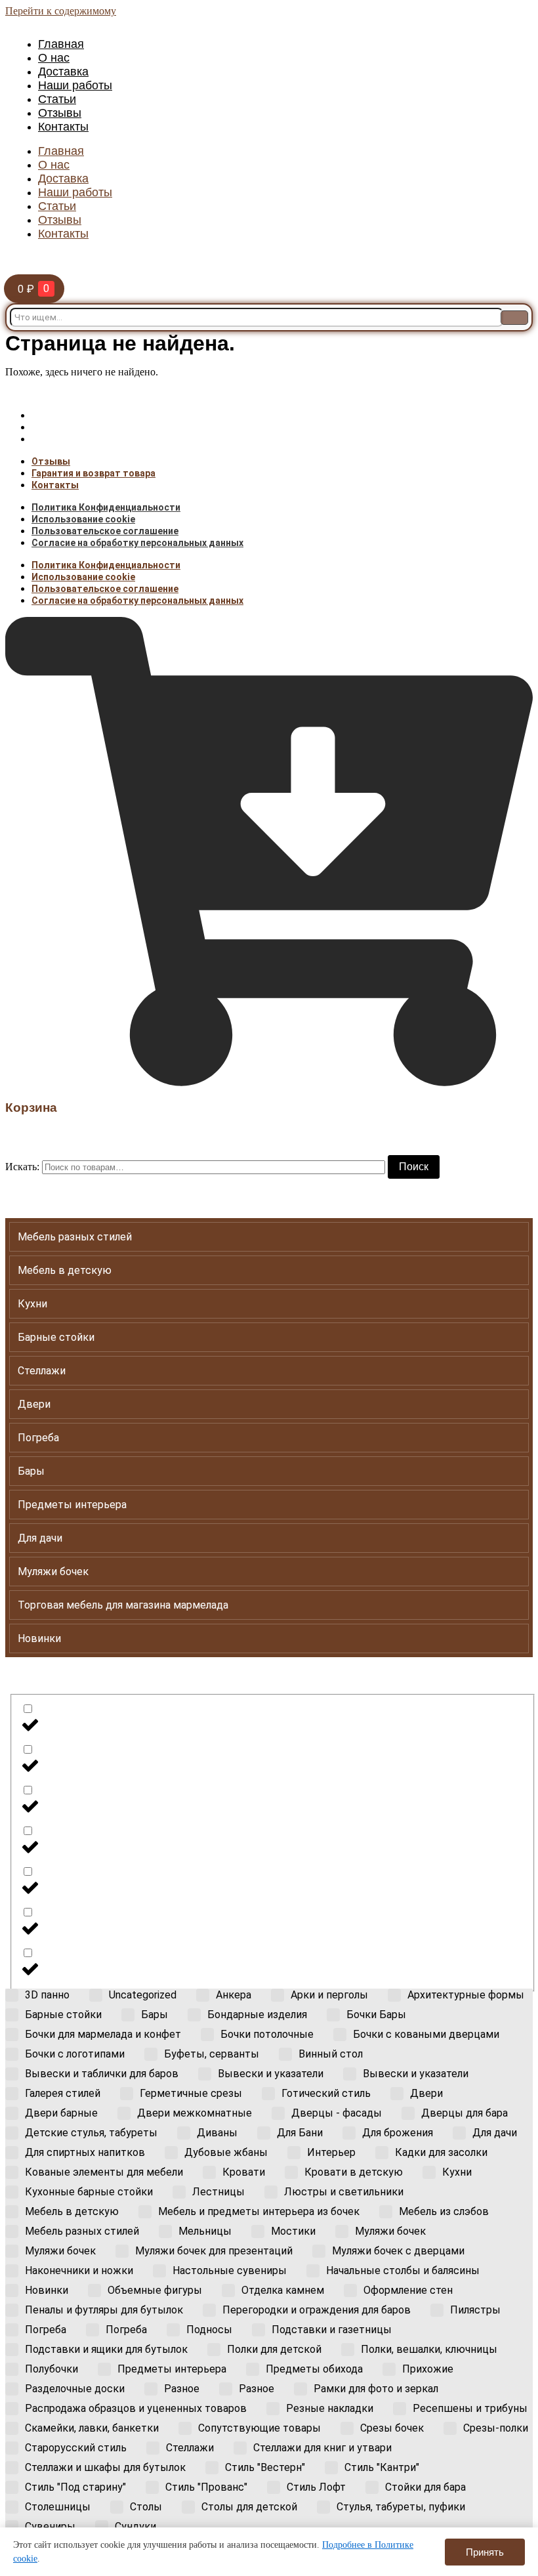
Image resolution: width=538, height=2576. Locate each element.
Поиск (414, 1167)
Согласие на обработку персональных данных (137, 543)
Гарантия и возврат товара (93, 427)
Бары (31, 1471)
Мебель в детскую (65, 1270)
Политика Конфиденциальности (106, 507)
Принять (485, 2552)
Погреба (38, 1438)
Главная (61, 44)
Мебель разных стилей (75, 1237)
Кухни (32, 1304)
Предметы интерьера (72, 1505)
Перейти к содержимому (61, 11)
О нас (54, 58)
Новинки (39, 1638)
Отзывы (60, 113)
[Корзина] (269, 1083)
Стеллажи (42, 1371)
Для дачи (40, 1538)
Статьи (57, 99)
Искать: (22, 1167)
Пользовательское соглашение (105, 531)
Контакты (63, 127)
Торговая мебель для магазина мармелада (123, 1605)
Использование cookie (83, 519)
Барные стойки (56, 1337)
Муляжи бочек (53, 1572)
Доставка (63, 72)
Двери (34, 1404)
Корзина (31, 1108)
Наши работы (75, 85)
